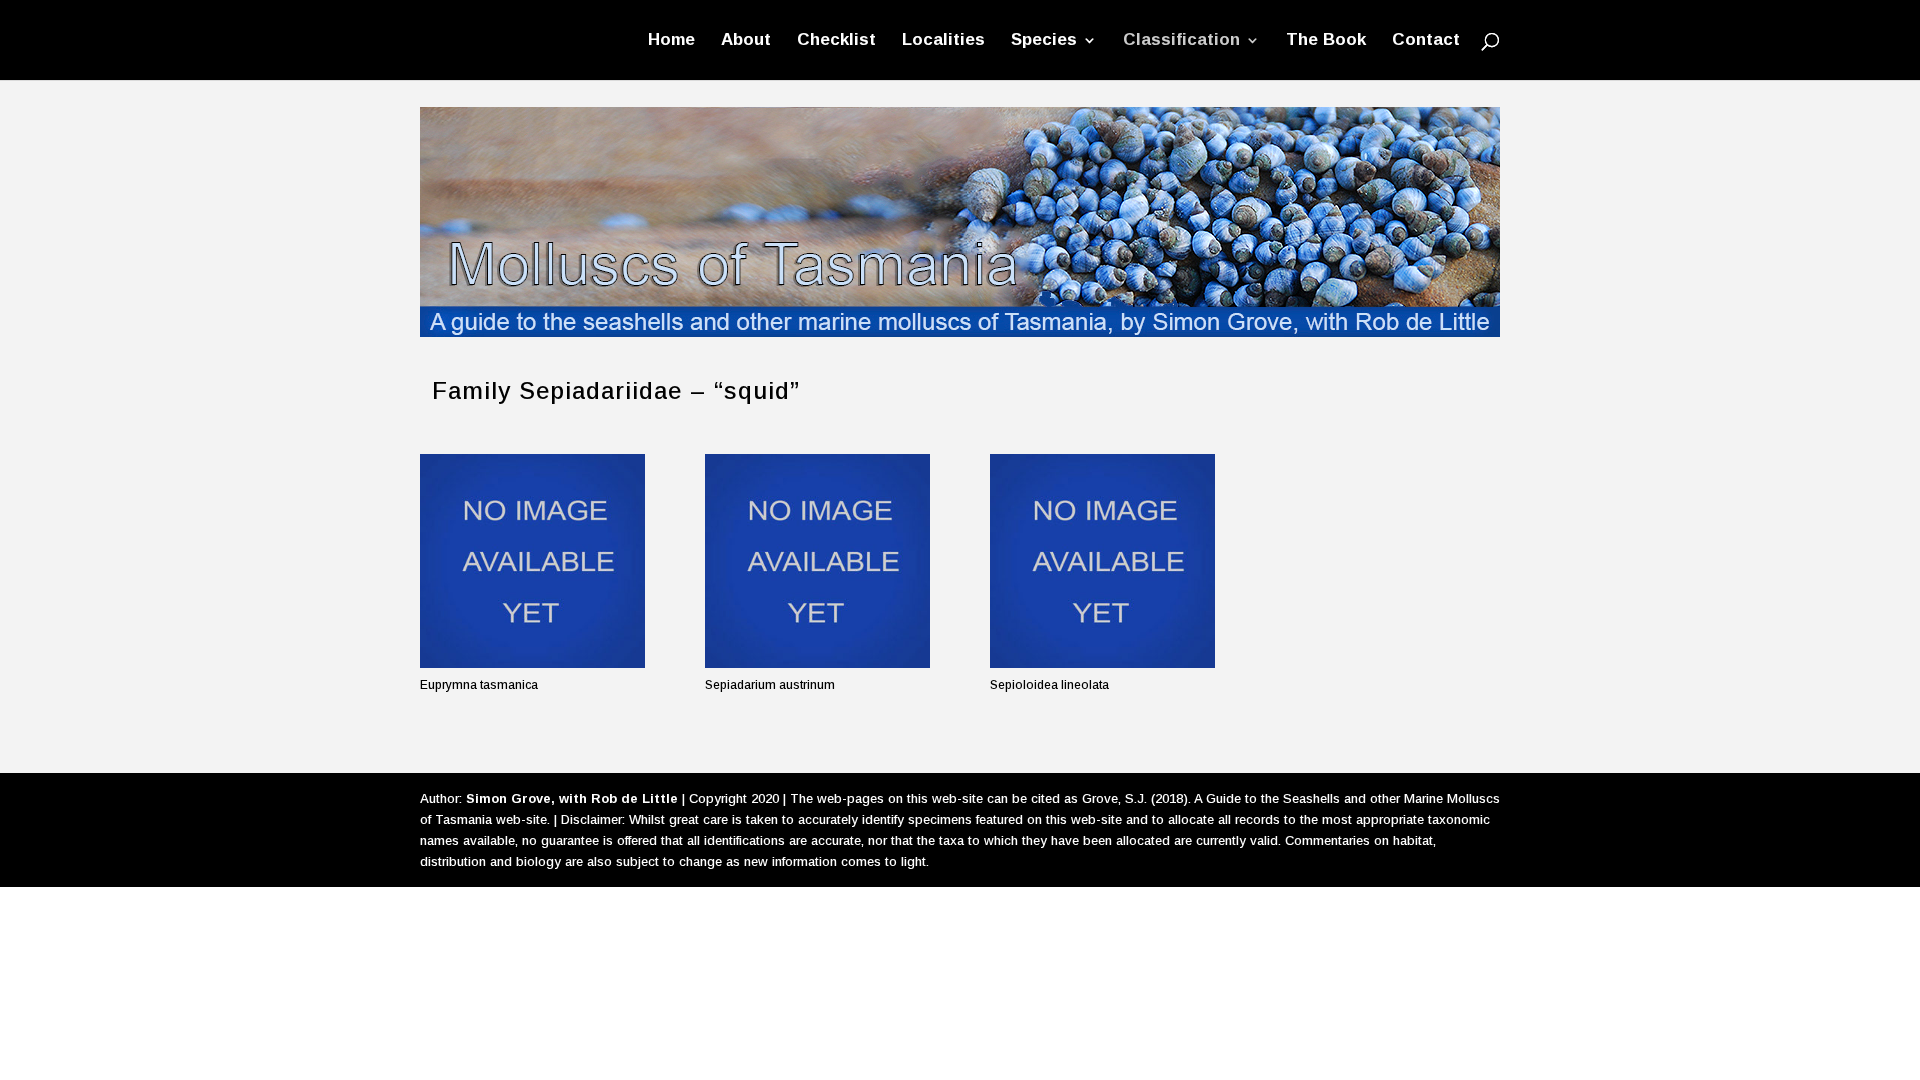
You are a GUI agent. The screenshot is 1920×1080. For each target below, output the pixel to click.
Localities (943, 41)
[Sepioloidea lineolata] (1102, 560)
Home (671, 41)
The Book (1326, 41)
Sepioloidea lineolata (1049, 685)
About (746, 41)
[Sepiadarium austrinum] (817, 560)
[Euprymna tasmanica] (532, 560)
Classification (1181, 41)
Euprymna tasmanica (479, 685)
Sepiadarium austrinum (770, 685)
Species (1044, 41)
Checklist (836, 41)
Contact (1426, 41)
